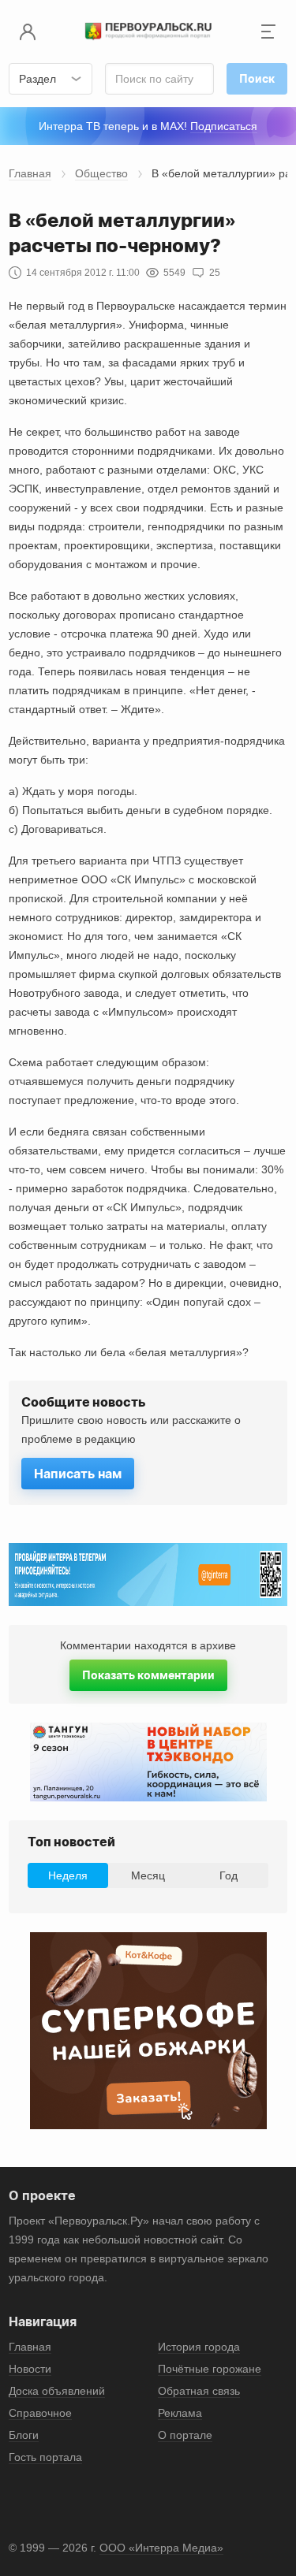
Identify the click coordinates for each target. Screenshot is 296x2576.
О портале (185, 2435)
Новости (30, 2369)
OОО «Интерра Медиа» (161, 2548)
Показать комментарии (148, 1675)
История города (199, 2347)
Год (229, 1875)
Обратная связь (199, 2391)
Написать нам (78, 1474)
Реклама (180, 2413)
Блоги (24, 2435)
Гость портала (45, 2457)
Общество (101, 173)
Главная (30, 173)
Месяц (148, 1875)
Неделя (68, 1875)
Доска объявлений (57, 2391)
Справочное (40, 2413)
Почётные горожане (210, 2369)
